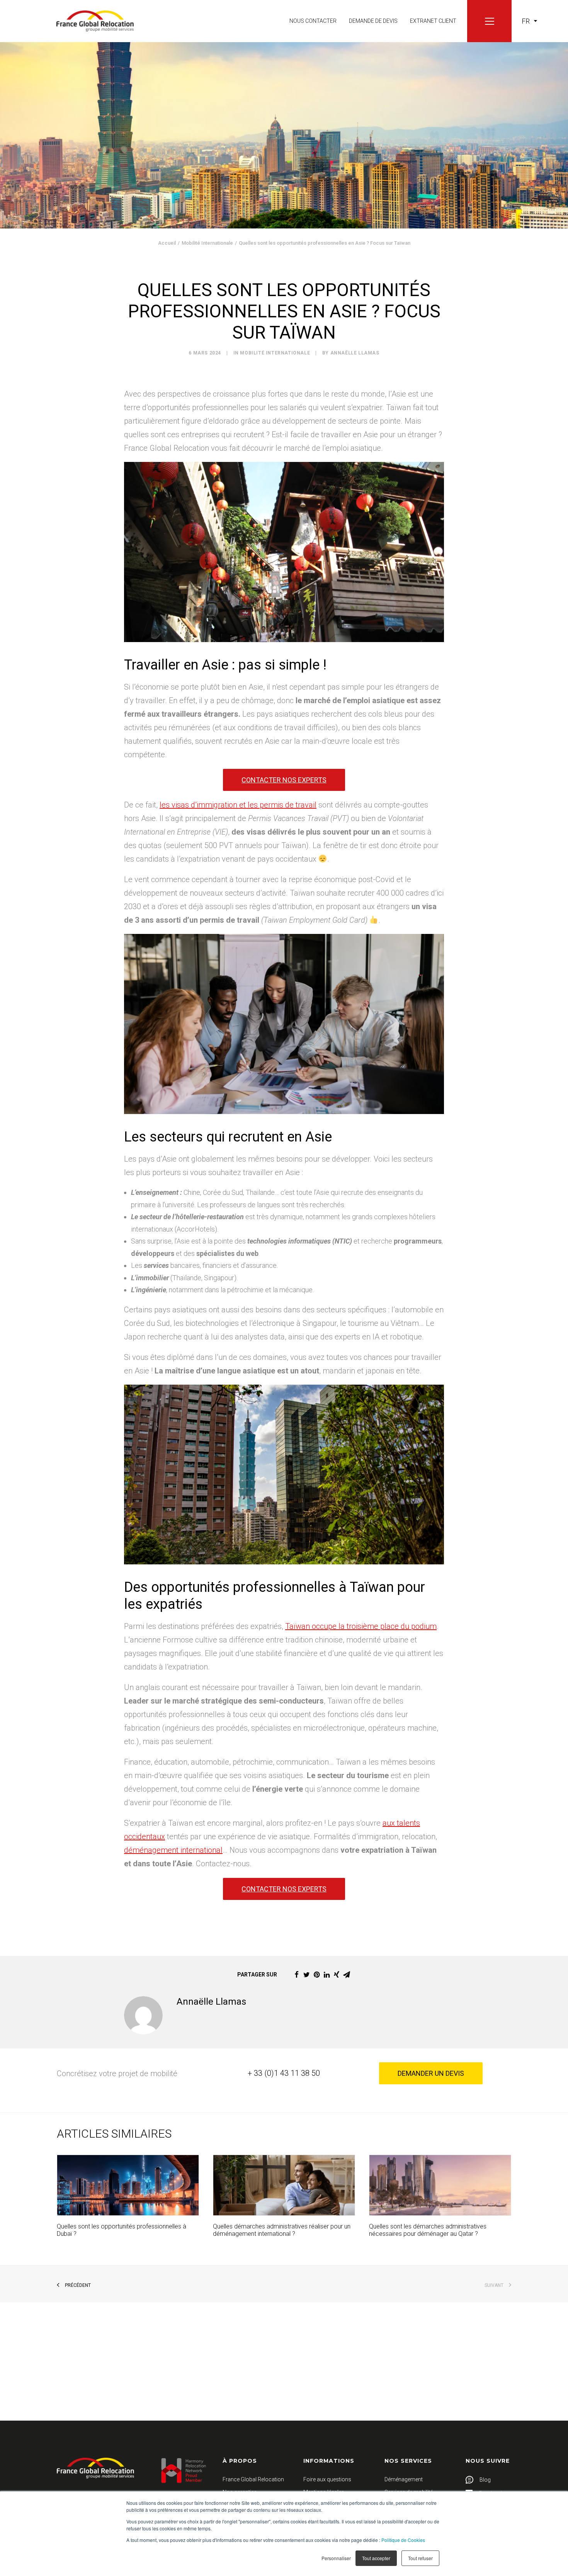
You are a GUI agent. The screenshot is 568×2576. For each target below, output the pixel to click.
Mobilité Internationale (207, 243)
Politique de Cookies (403, 2540)
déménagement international (173, 1850)
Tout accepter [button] (376, 2558)
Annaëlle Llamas (355, 353)
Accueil (167, 243)
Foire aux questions (327, 2479)
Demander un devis (431, 2073)
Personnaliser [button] (336, 2558)
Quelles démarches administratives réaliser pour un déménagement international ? (282, 2230)
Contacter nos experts (284, 780)
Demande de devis (373, 21)
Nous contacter (313, 21)
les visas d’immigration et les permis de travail (238, 805)
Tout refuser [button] (420, 2558)
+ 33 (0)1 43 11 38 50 (284, 2073)
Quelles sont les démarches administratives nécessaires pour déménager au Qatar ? (428, 2230)
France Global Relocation (253, 2479)
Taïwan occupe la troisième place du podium (361, 1626)
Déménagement (404, 2479)
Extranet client (433, 21)
